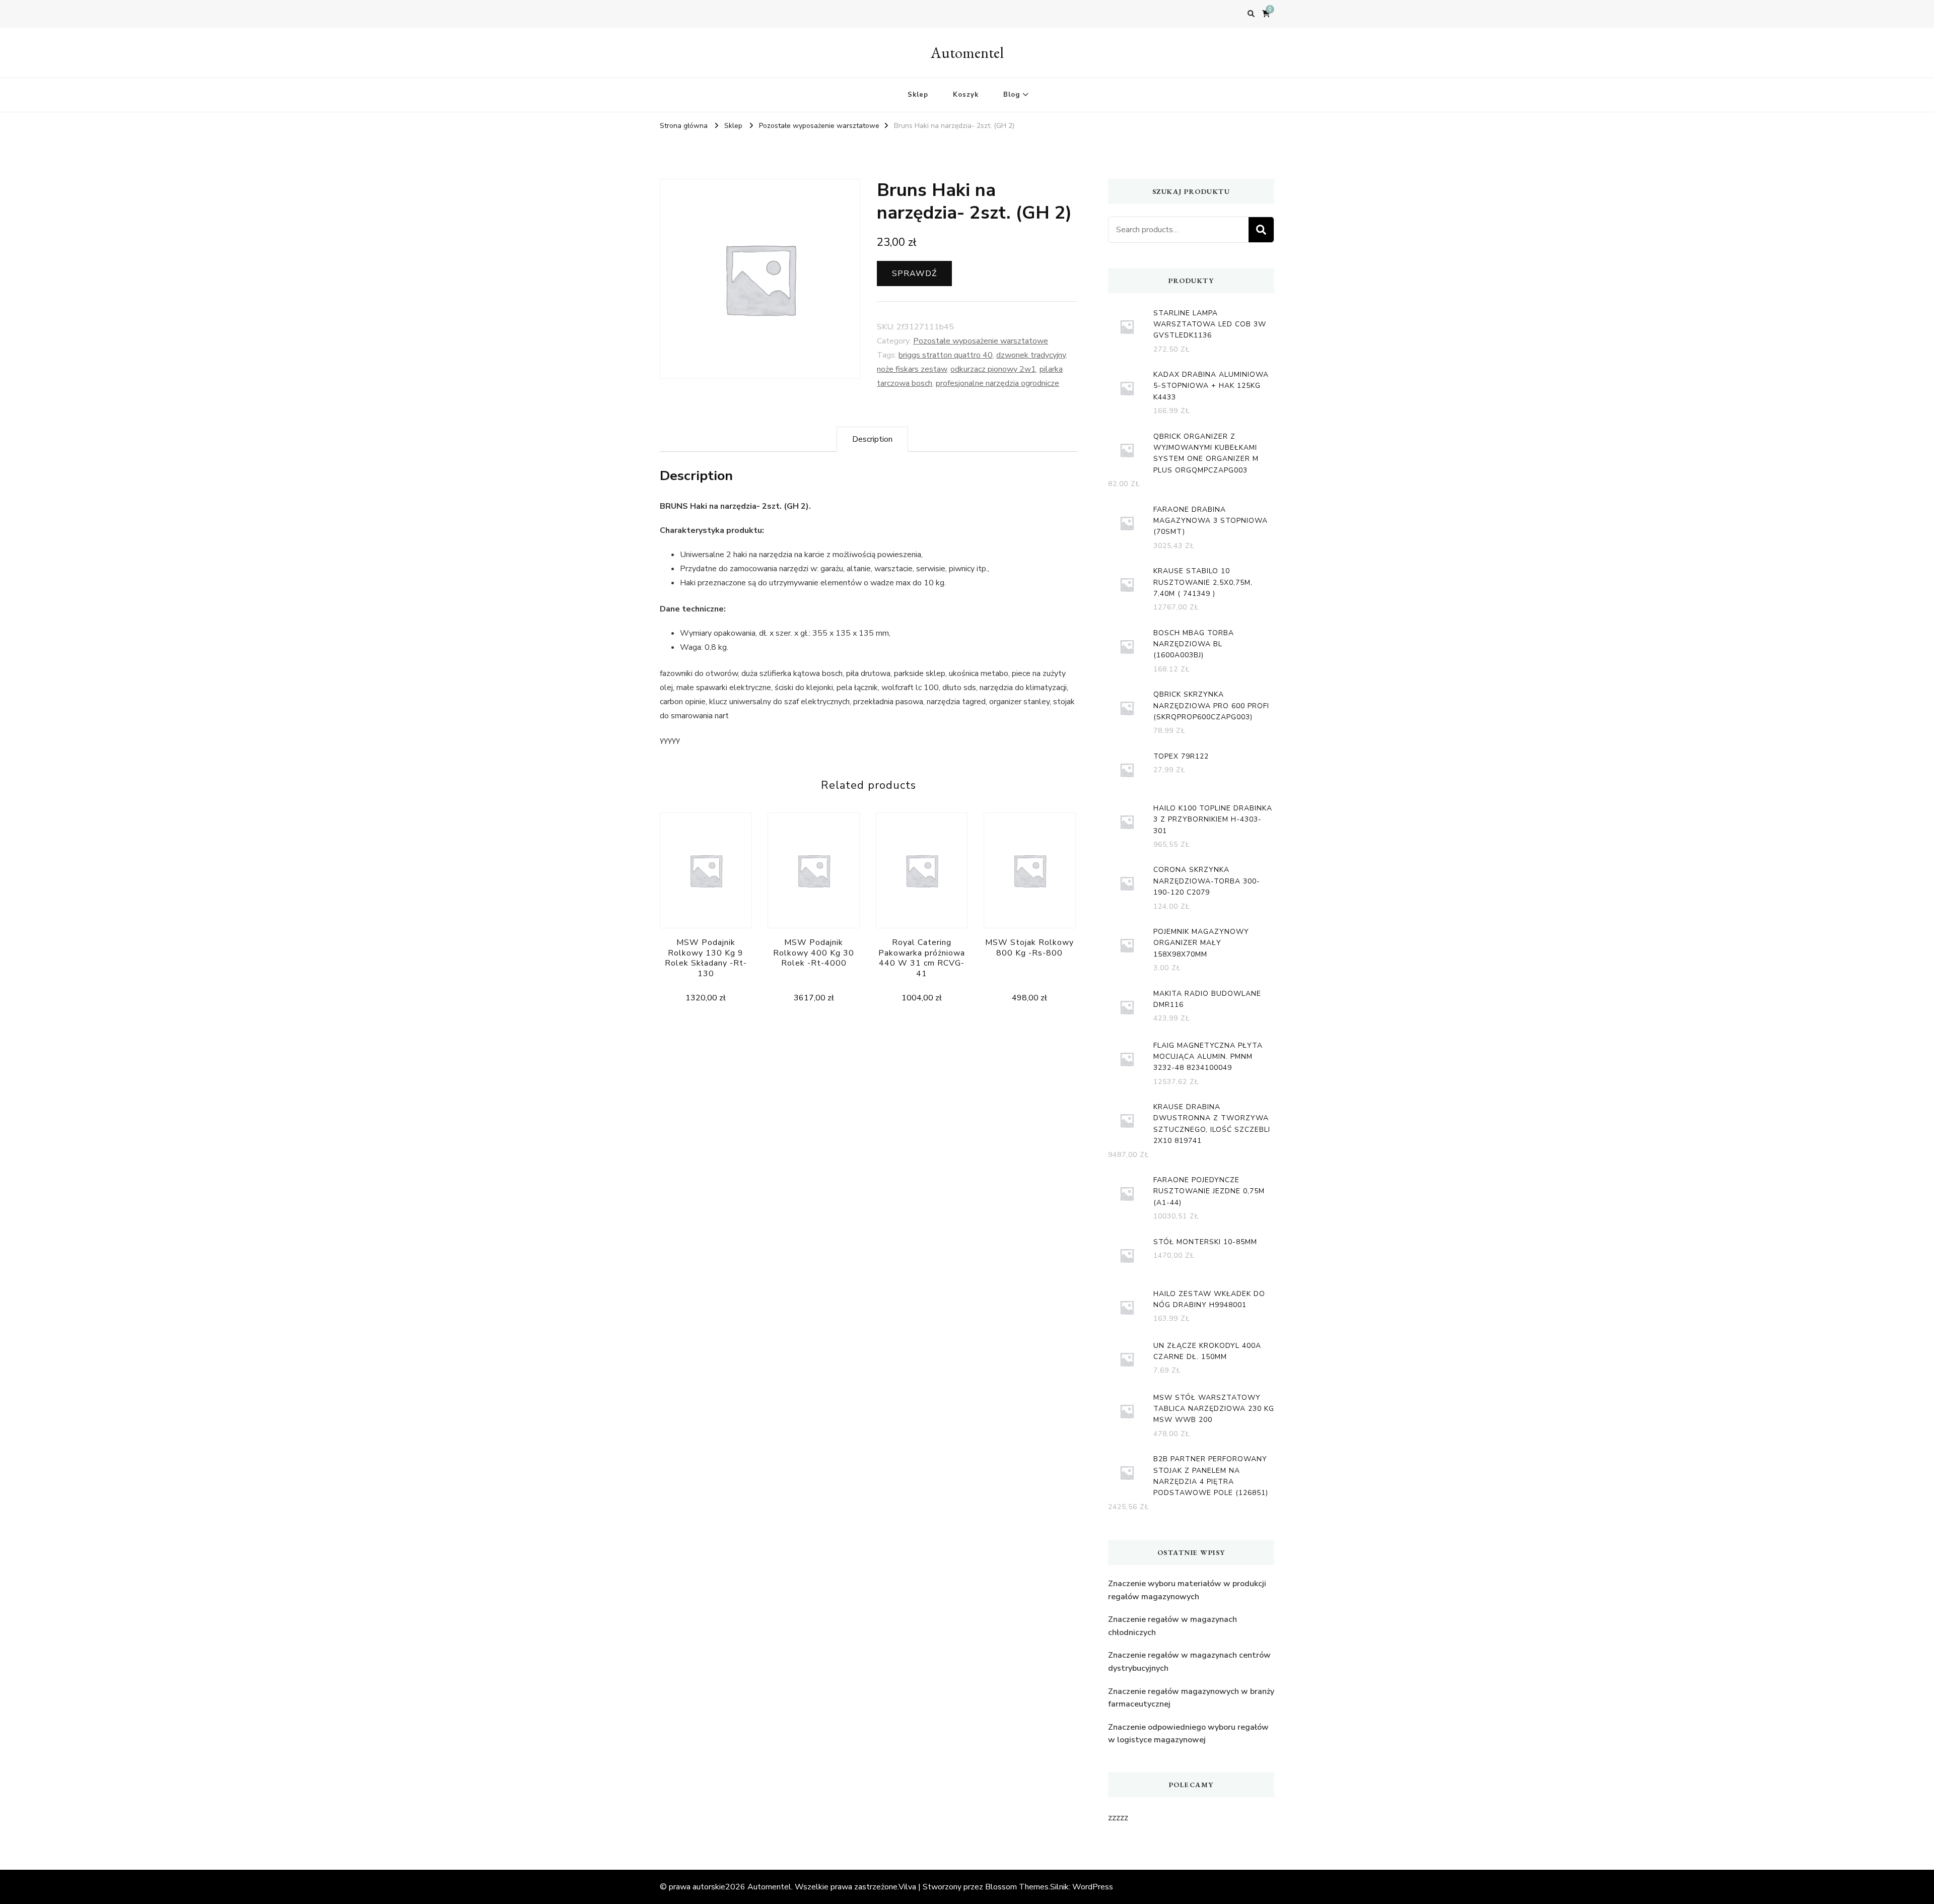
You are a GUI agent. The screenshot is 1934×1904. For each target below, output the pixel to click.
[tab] (872, 439)
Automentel (967, 53)
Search (1261, 230)
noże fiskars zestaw (912, 369)
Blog (1012, 95)
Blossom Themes (1017, 1887)
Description (872, 439)
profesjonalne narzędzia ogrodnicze (997, 383)
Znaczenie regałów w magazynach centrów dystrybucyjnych (1189, 1662)
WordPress (1093, 1887)
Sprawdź (914, 274)
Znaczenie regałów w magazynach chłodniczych (1172, 1626)
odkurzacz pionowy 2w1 (993, 369)
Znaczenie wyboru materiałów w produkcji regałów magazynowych (1187, 1590)
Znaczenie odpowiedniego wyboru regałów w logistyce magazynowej (1188, 1734)
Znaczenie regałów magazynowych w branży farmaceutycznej (1191, 1698)
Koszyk (966, 95)
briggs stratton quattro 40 (946, 355)
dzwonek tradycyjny (1031, 355)
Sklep (918, 95)
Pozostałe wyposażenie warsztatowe (981, 341)
